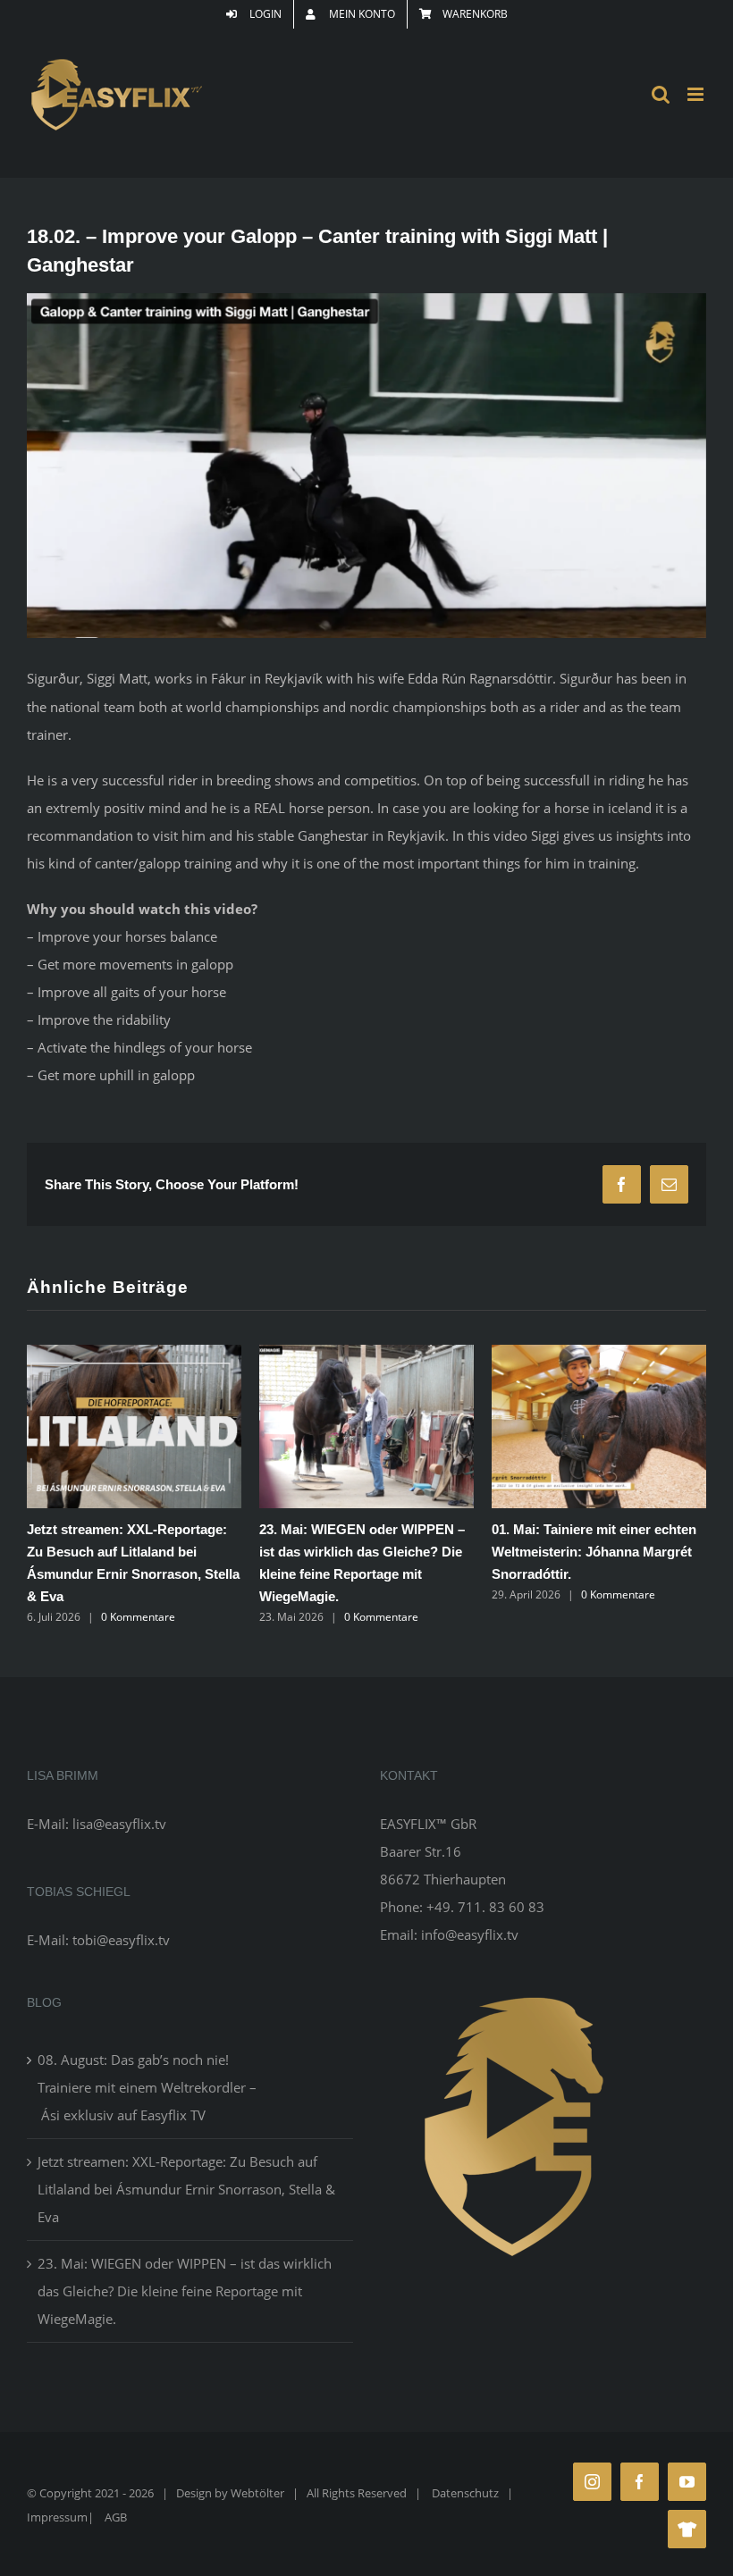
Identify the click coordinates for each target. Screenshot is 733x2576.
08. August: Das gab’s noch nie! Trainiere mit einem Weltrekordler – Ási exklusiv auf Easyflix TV (147, 2087)
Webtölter (257, 2493)
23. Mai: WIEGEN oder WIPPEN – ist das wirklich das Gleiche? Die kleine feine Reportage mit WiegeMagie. (185, 2291)
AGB (116, 2517)
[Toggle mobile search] (661, 94)
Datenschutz (465, 2493)
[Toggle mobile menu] (697, 94)
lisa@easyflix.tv (119, 1824)
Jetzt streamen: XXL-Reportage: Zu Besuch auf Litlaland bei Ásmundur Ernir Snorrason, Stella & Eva (186, 2189)
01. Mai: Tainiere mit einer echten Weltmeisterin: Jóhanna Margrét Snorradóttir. (594, 1552)
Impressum (57, 2517)
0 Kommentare (138, 1617)
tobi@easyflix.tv (121, 1940)
